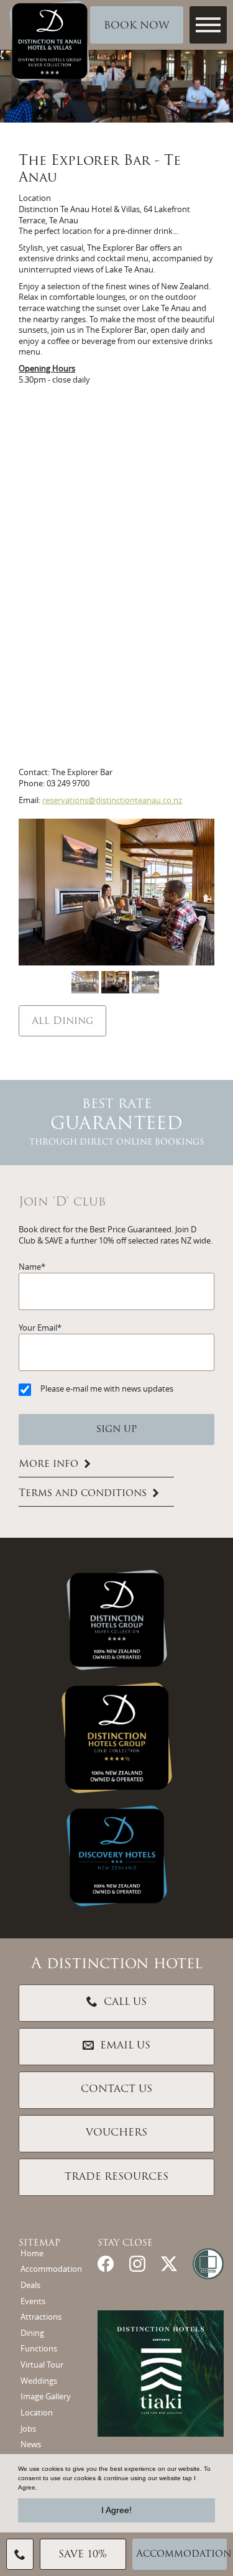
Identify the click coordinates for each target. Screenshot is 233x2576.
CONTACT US (116, 2090)
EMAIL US (125, 2046)
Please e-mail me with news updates (107, 1389)
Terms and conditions (83, 1494)
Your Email (38, 1328)
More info (48, 1464)
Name (30, 1267)
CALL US (125, 2002)
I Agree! (116, 2510)
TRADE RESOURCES (116, 2177)
